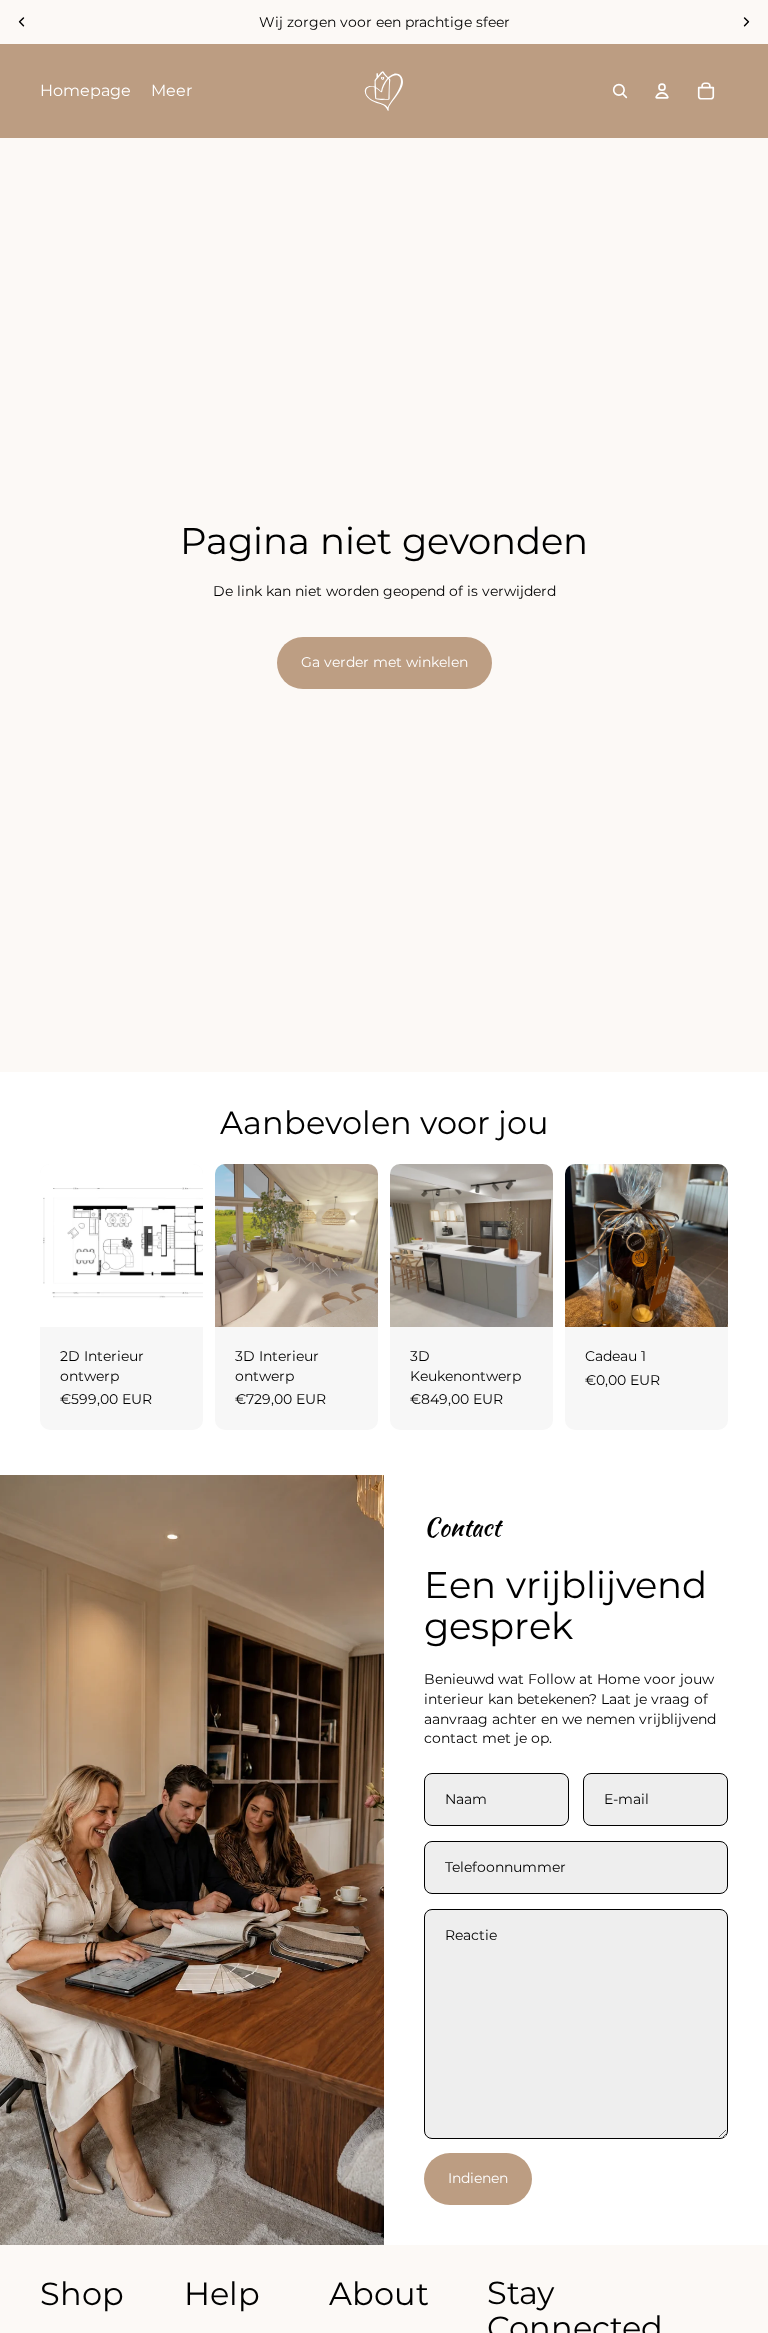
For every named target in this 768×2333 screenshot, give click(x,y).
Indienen (478, 2178)
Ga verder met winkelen (384, 662)
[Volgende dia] (746, 22)
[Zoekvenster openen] (620, 91)
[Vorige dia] (22, 22)
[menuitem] (85, 91)
